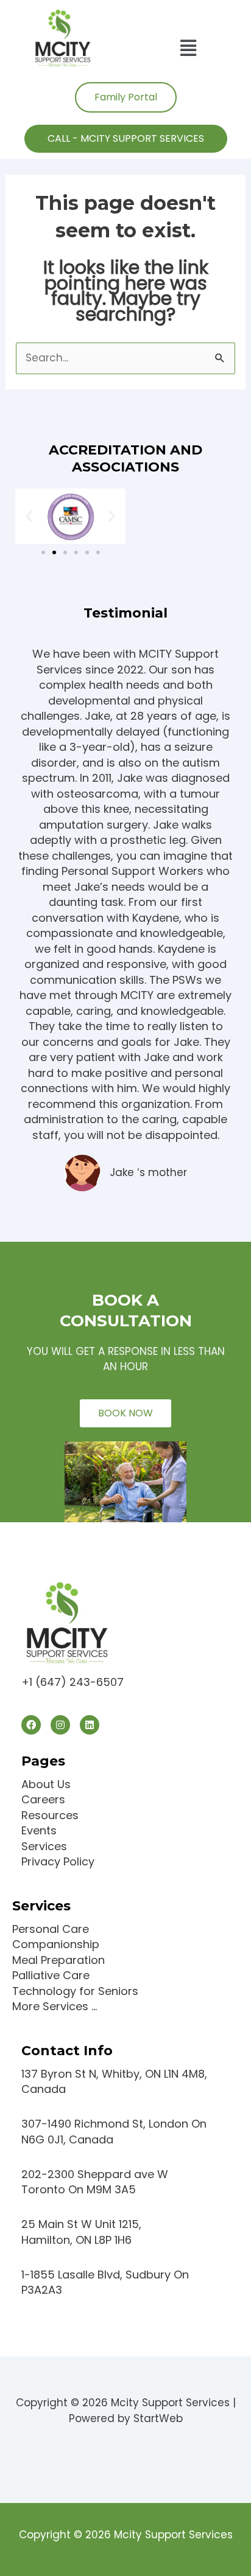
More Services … (55, 2006)
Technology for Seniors (75, 1991)
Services (44, 1846)
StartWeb (158, 2418)
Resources (50, 1815)
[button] (189, 48)
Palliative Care (51, 1975)
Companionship (56, 1944)
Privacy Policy (58, 1861)
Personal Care (51, 1929)
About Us (46, 1784)
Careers (43, 1799)
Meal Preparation (58, 1960)
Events (39, 1830)
